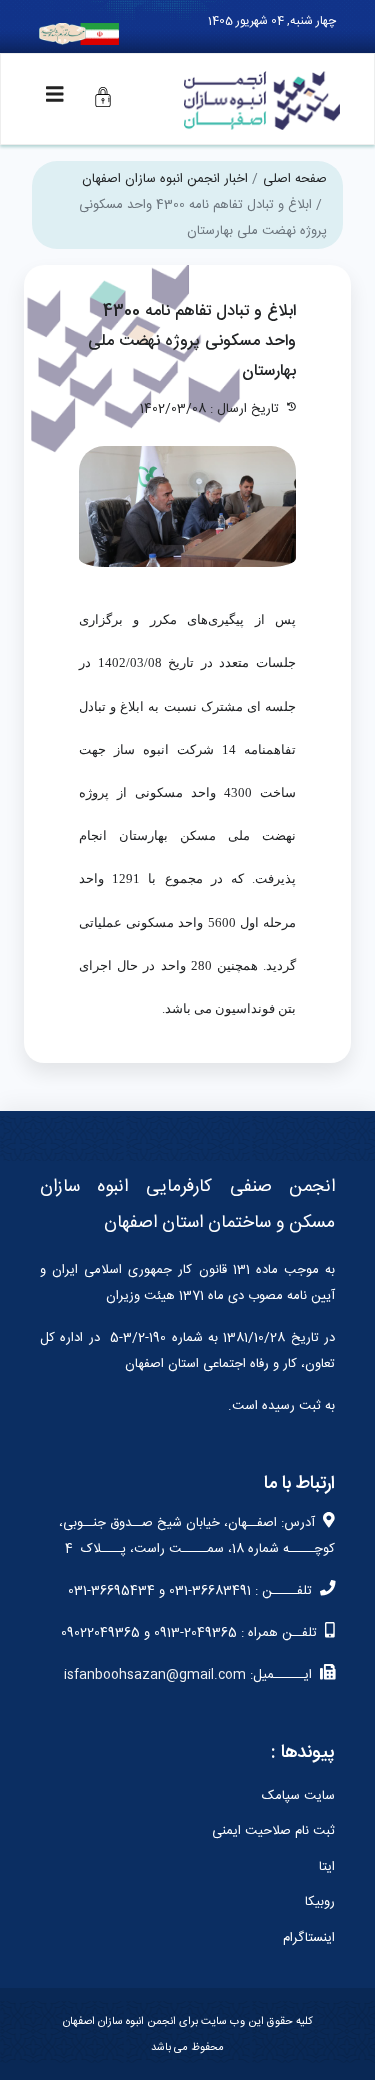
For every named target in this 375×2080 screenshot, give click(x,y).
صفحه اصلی (295, 179)
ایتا (327, 1867)
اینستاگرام (309, 1938)
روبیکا (320, 1902)
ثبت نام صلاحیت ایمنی (273, 1831)
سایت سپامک (298, 1796)
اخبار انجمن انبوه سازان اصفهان (165, 179)
